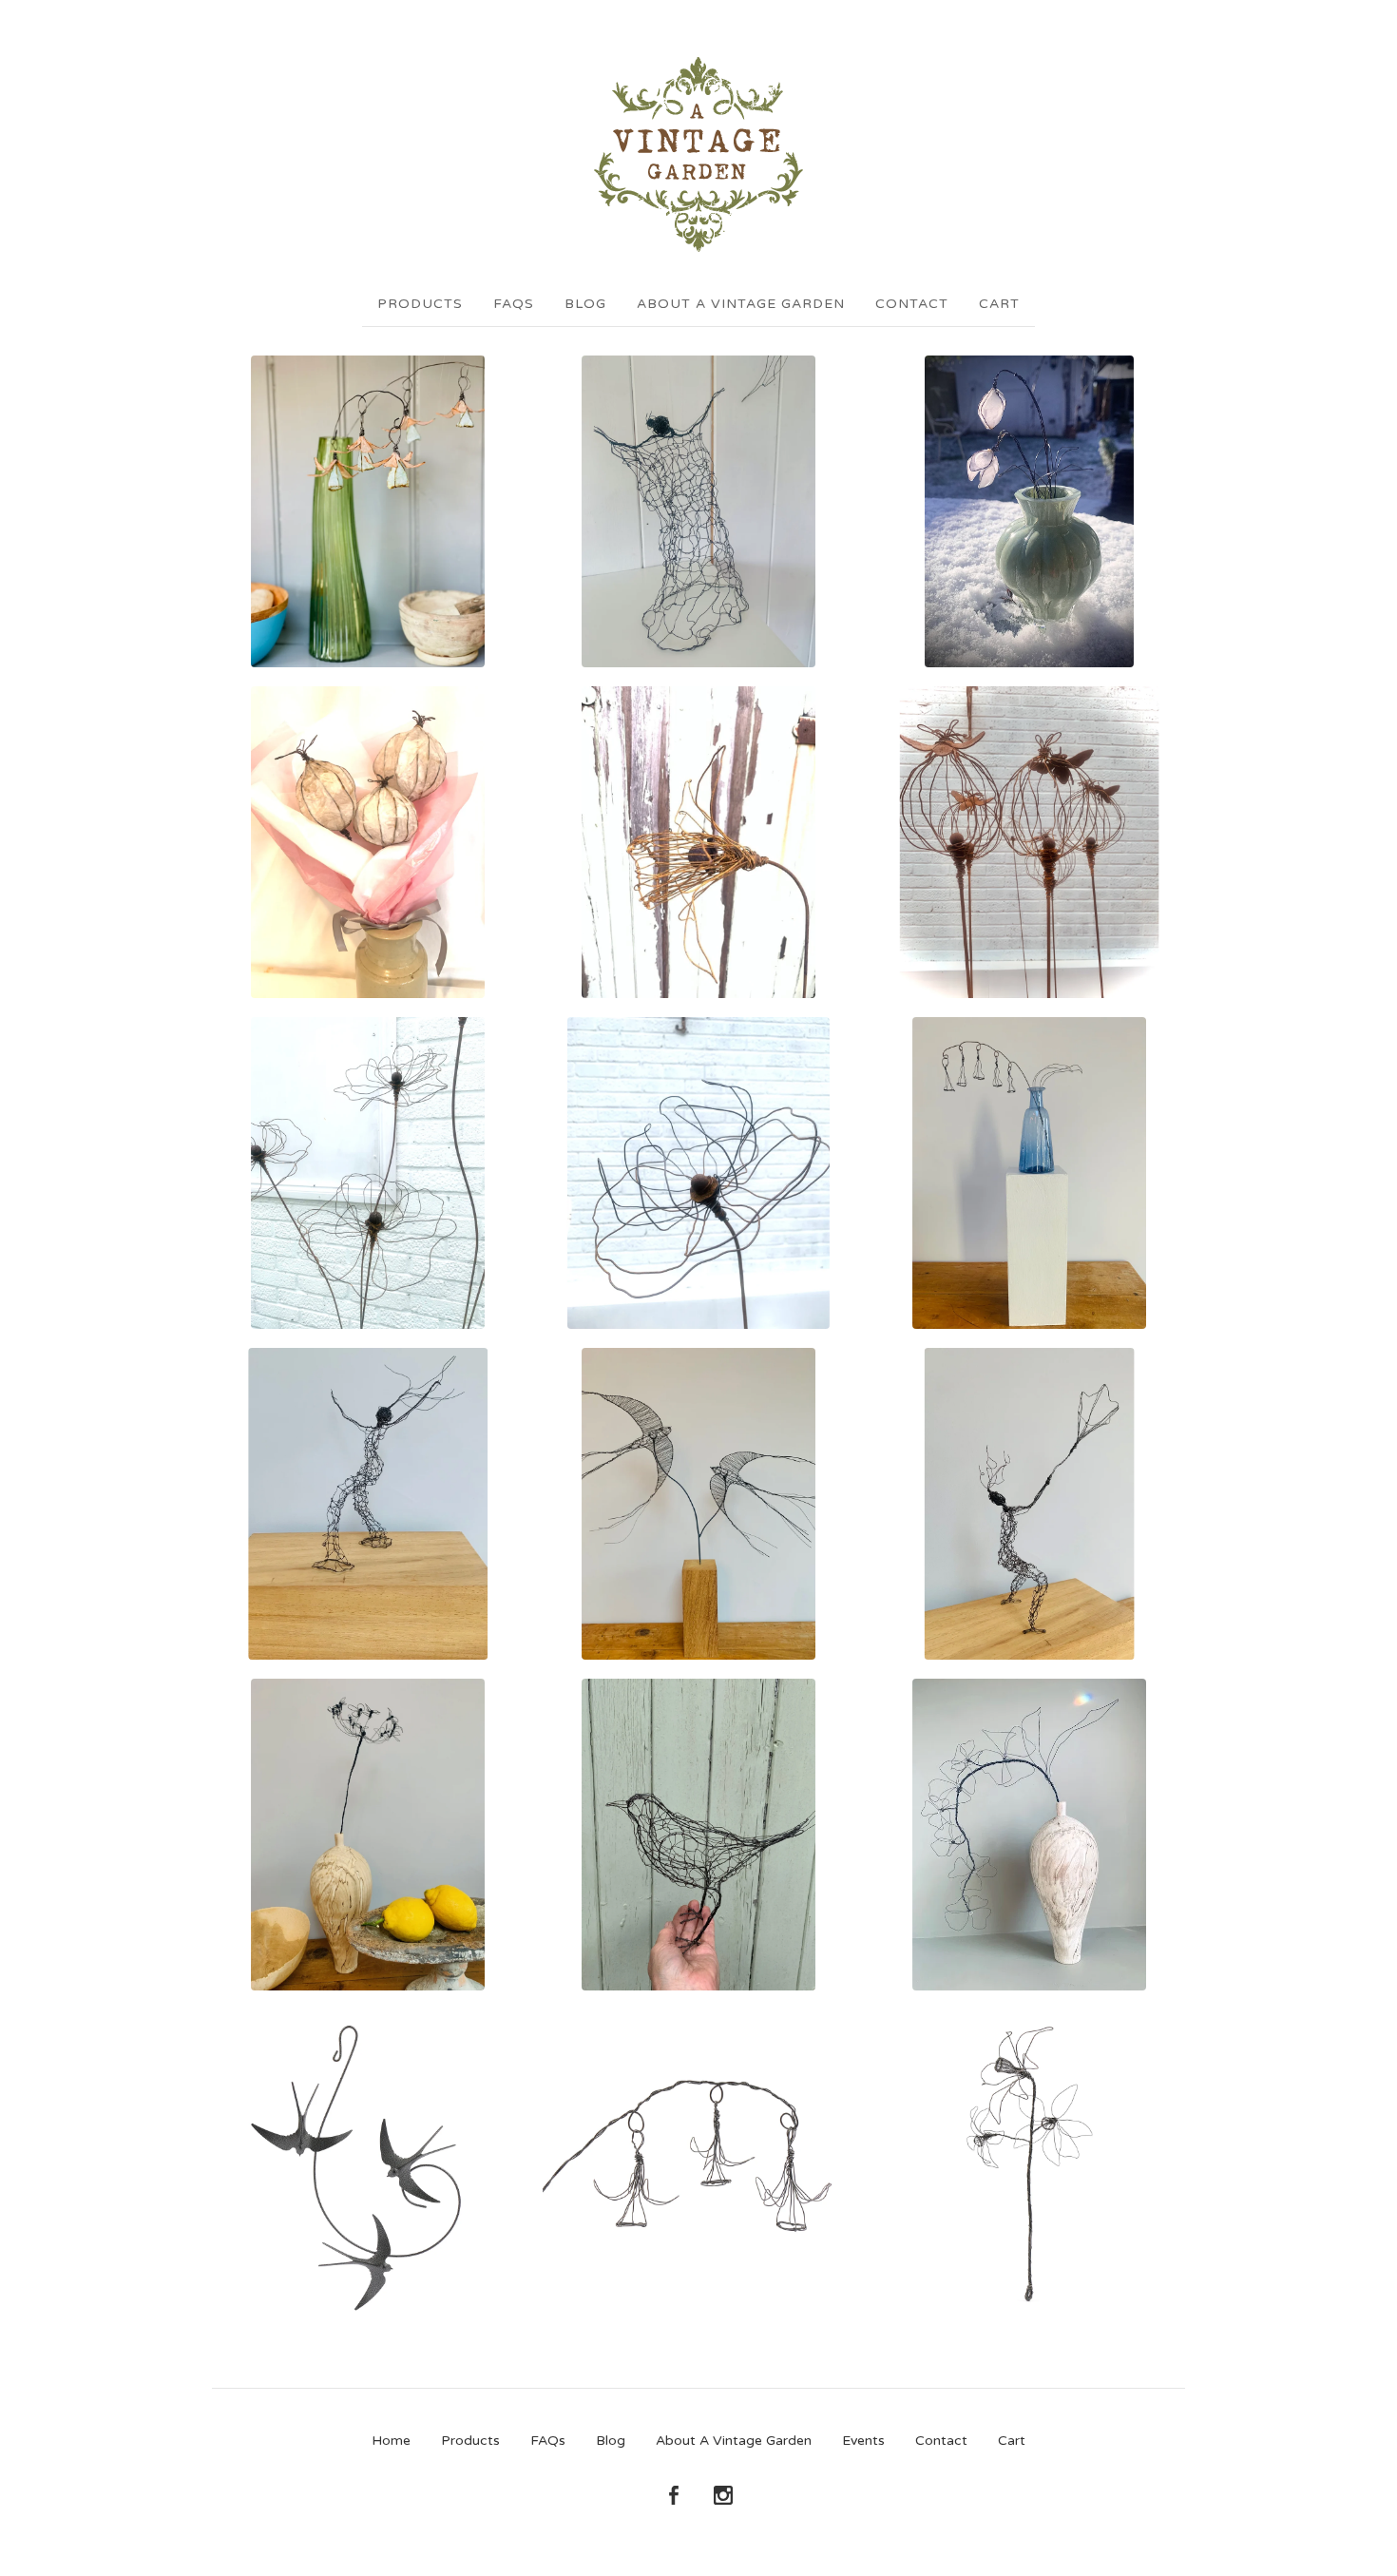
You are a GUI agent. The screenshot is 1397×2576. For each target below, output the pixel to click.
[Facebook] (674, 2497)
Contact (912, 304)
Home (391, 2441)
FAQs (514, 304)
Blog (585, 304)
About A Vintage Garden (741, 304)
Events (863, 2441)
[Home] (698, 154)
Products (420, 304)
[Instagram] (723, 2497)
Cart (999, 304)
